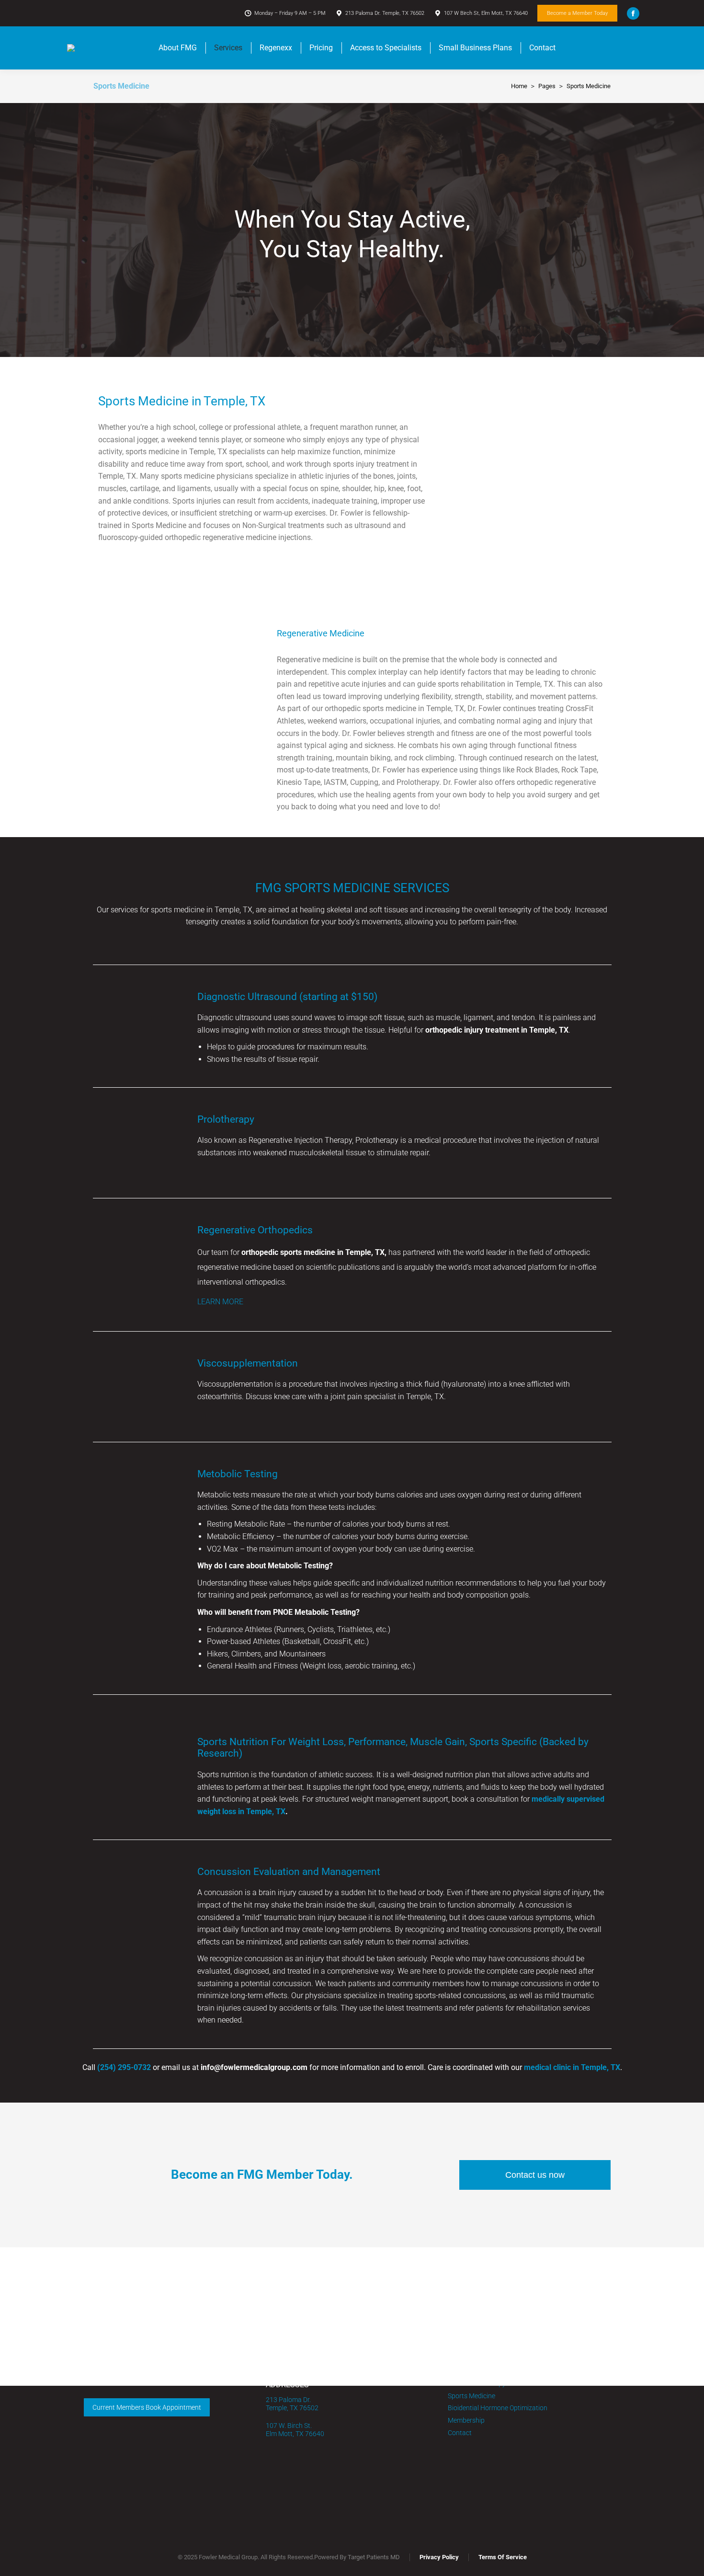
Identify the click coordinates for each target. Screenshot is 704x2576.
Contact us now (535, 2175)
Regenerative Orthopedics (255, 1230)
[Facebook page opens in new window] (633, 13)
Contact (460, 2433)
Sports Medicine (471, 2396)
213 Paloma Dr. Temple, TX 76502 (385, 13)
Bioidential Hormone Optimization (498, 2408)
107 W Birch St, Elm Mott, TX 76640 (486, 13)
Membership (466, 2420)
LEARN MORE (220, 1302)
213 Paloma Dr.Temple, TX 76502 (292, 2404)
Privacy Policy (439, 2557)
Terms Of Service (503, 2557)
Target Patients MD (374, 2557)
